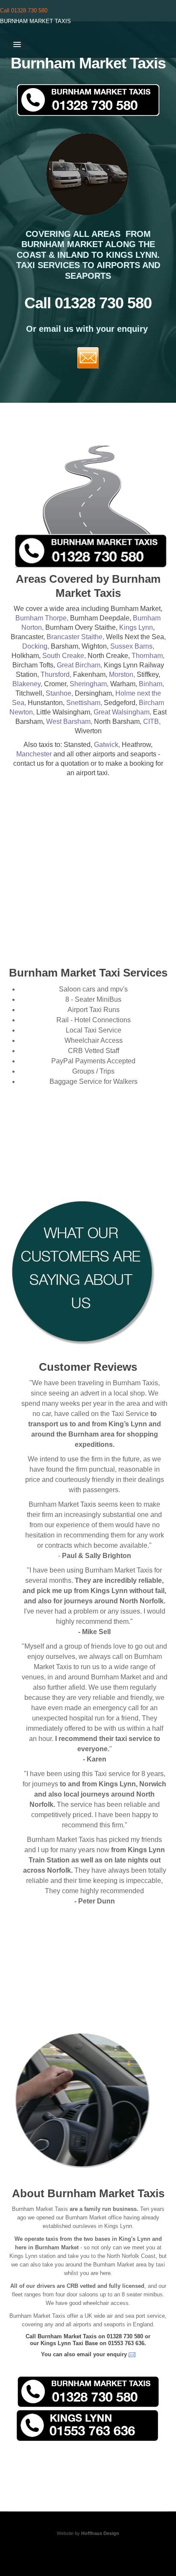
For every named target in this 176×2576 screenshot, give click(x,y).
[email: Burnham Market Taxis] (132, 2354)
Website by (88, 2533)
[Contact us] (88, 357)
